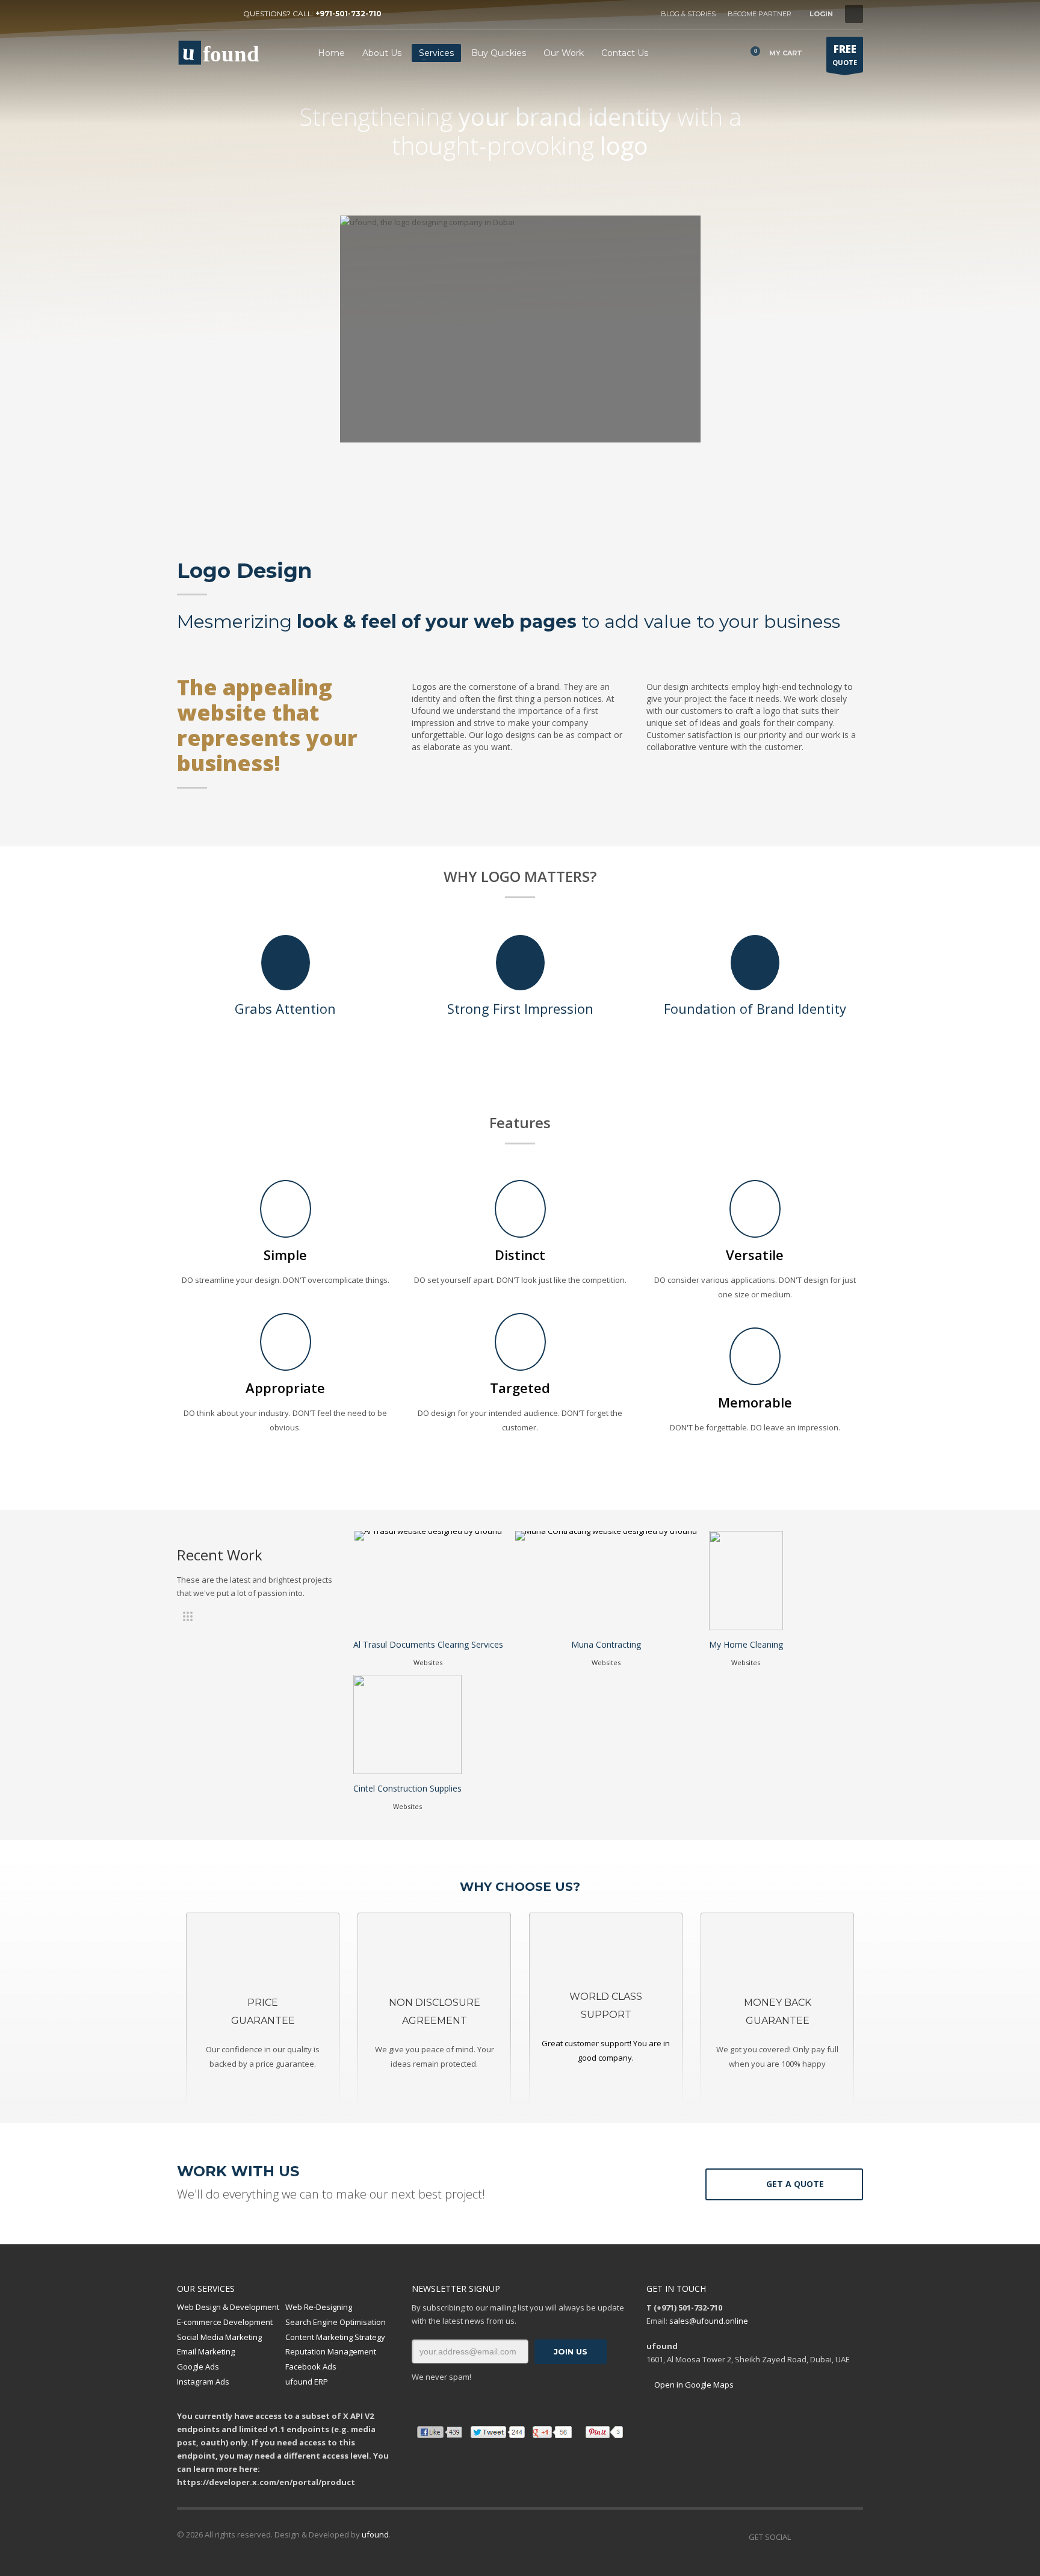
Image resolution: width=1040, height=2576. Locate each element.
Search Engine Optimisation (336, 2322)
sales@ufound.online (709, 2321)
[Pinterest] (222, 14)
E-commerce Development (225, 2322)
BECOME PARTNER (760, 14)
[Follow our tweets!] (818, 2537)
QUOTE (845, 54)
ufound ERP (307, 2382)
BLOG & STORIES (688, 14)
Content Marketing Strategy (335, 2337)
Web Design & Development (228, 2307)
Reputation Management (331, 2351)
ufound (375, 2534)
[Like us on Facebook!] (800, 2537)
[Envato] (854, 2537)
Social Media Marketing (219, 2337)
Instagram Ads (203, 2382)
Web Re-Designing (319, 2307)
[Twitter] (204, 14)
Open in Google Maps (693, 2385)
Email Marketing (206, 2351)
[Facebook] (186, 14)
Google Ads (198, 2367)
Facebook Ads (311, 2367)
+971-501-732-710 (348, 14)
